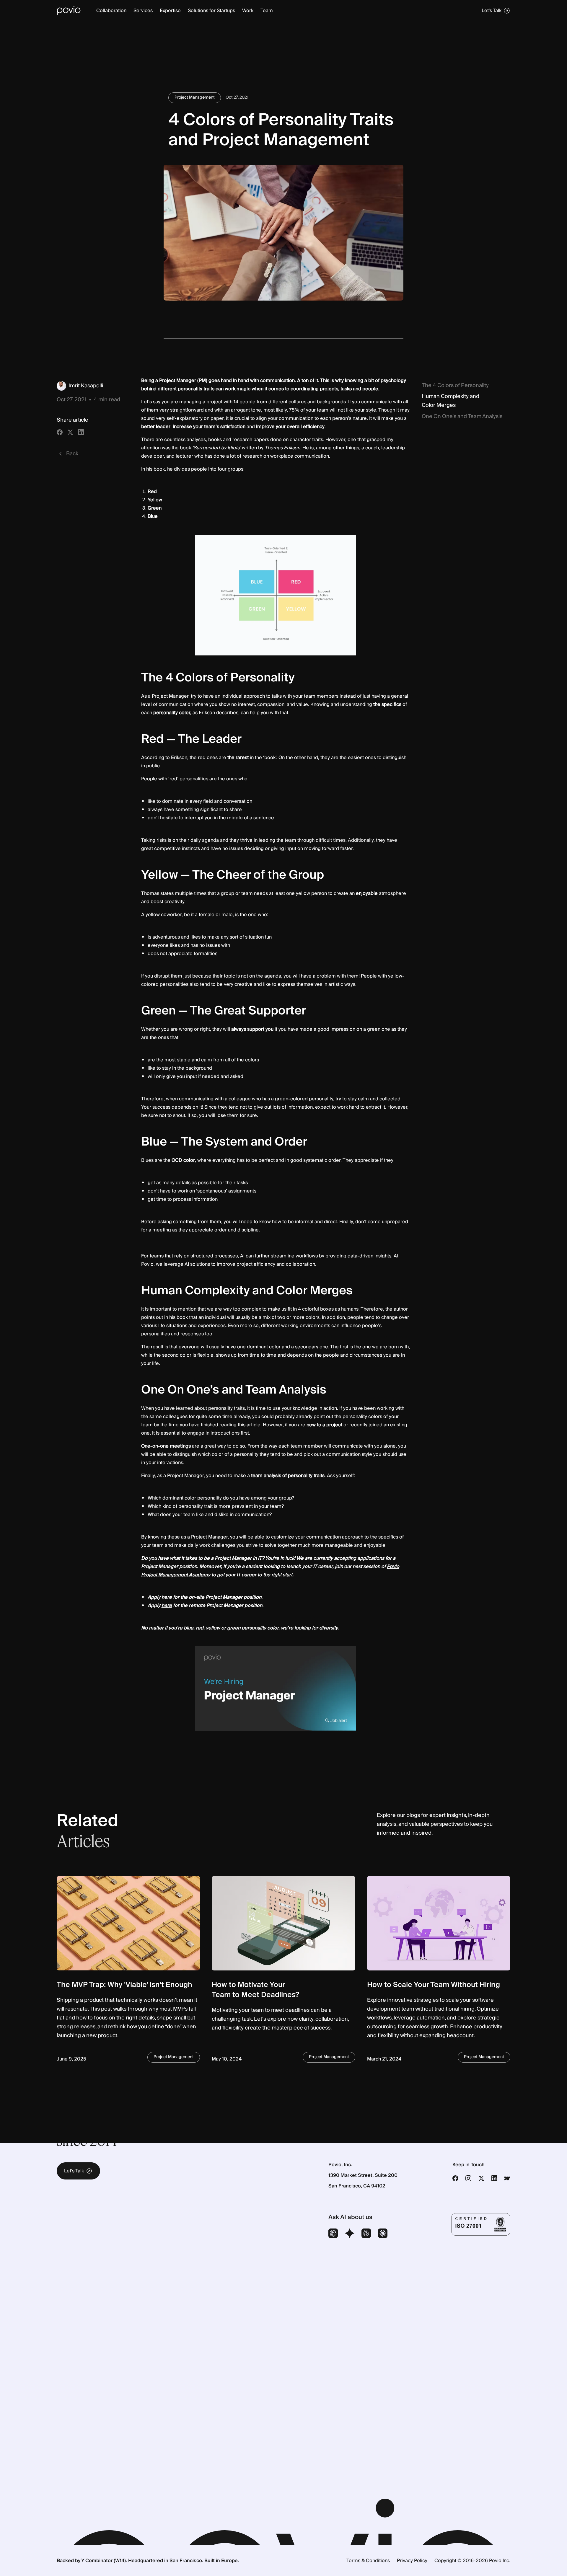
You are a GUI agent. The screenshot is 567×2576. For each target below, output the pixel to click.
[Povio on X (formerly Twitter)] (481, 2178)
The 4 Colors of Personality (455, 386)
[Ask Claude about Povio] (383, 2234)
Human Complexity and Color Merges (450, 401)
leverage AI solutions (187, 1264)
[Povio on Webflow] (507, 2178)
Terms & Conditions (368, 2561)
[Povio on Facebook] (455, 2178)
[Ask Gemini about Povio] (350, 2234)
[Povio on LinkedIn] (494, 2178)
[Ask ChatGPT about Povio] (333, 2234)
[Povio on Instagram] (468, 2178)
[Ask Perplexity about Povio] (366, 2234)
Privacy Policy (412, 2561)
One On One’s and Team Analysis (462, 417)
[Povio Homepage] (69, 11)
